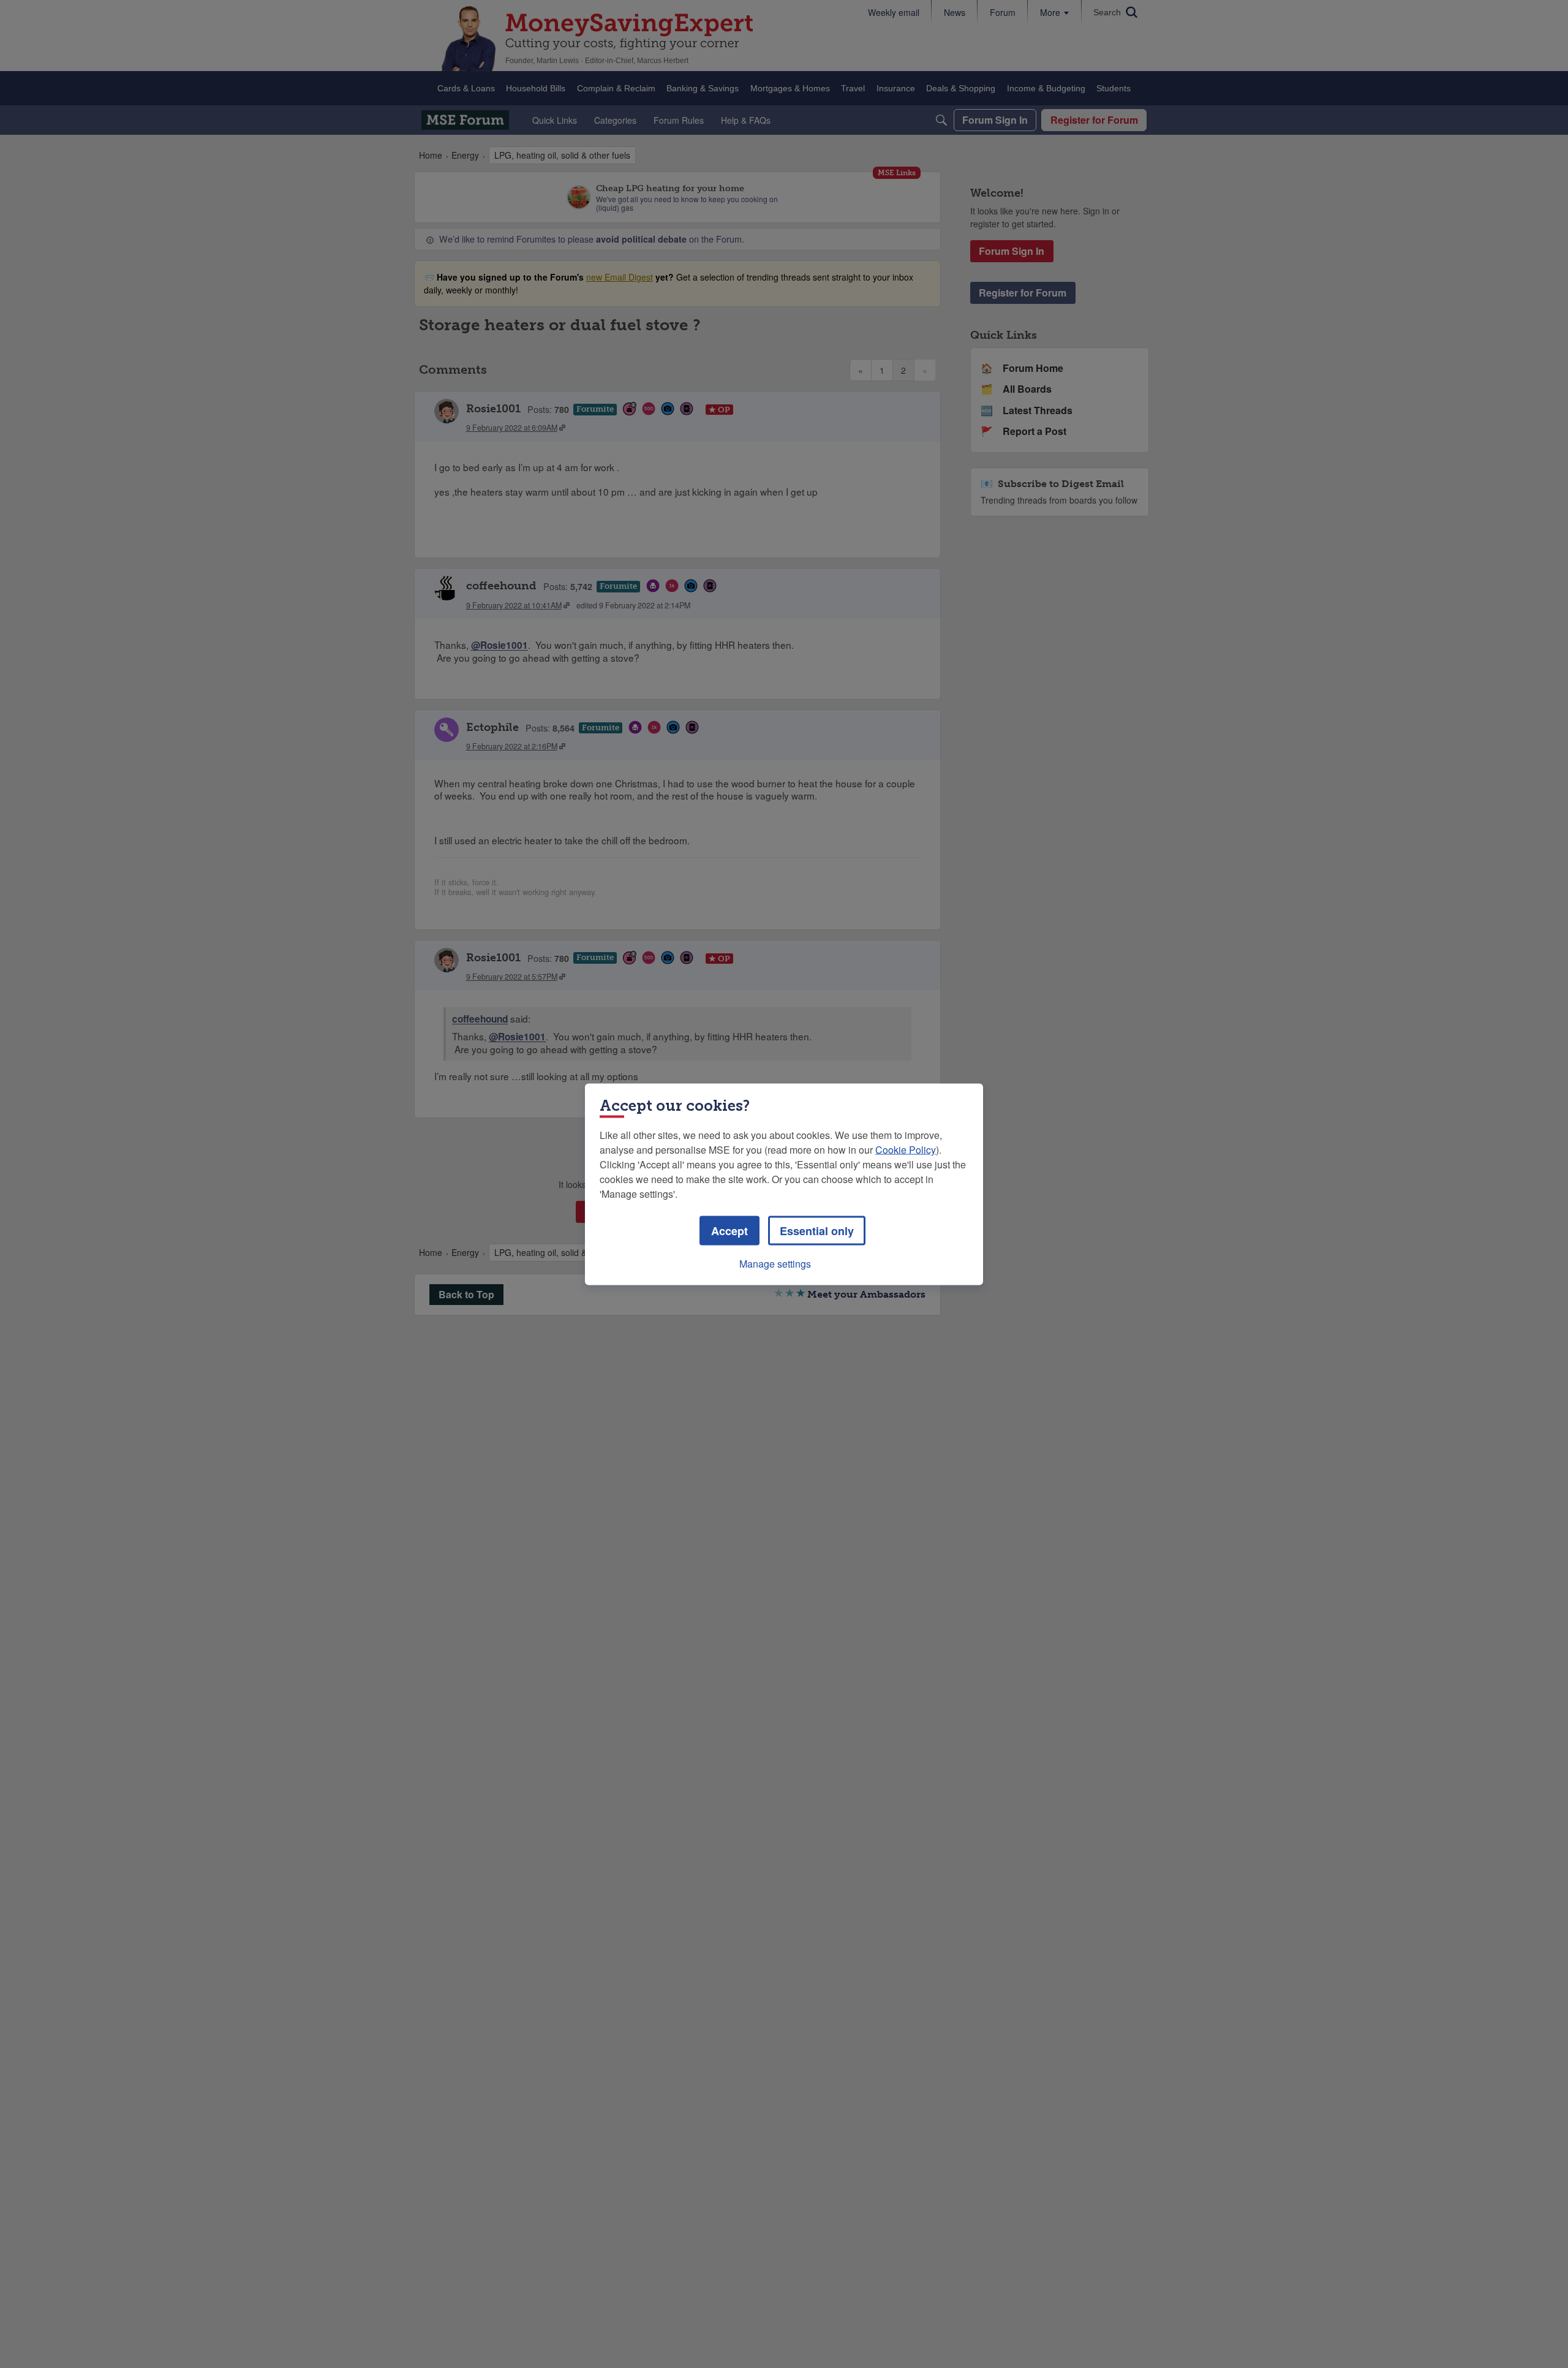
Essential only (817, 1230)
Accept (729, 1230)
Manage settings (775, 1263)
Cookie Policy (906, 1149)
